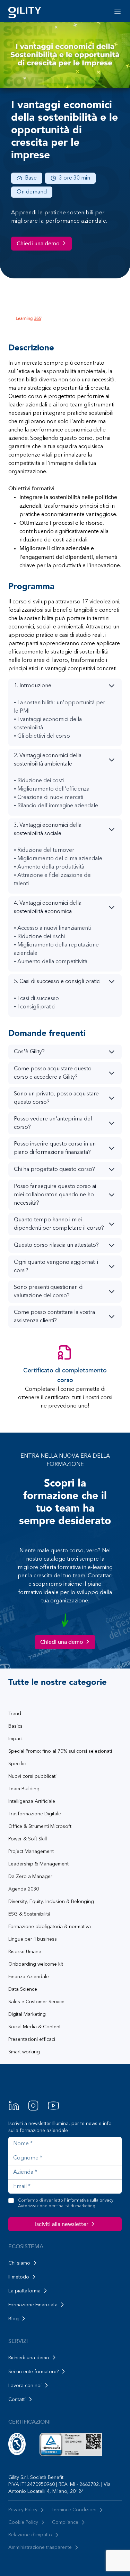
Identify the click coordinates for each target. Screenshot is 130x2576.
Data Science (23, 1989)
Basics (15, 1726)
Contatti (17, 2400)
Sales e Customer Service (36, 2002)
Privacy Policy (23, 2510)
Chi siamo (19, 2263)
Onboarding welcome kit (36, 1964)
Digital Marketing (27, 2014)
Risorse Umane (25, 1952)
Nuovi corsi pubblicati (32, 1776)
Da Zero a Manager (30, 1877)
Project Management (31, 1852)
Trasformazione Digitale (35, 1814)
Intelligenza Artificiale (32, 1801)
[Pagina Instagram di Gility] (33, 2106)
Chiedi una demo (38, 244)
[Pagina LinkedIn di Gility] (14, 2106)
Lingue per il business (33, 1939)
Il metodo (19, 2277)
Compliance (65, 2522)
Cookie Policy (23, 2522)
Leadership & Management (38, 1864)
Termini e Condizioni (74, 2510)
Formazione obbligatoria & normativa (50, 1927)
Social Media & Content (34, 2027)
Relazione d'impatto (30, 2535)
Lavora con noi (25, 2386)
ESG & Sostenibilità (29, 1914)
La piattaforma (24, 2291)
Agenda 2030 (24, 1889)
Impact (16, 1739)
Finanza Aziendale (29, 1977)
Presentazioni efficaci (32, 2039)
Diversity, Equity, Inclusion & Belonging (51, 1902)
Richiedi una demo (29, 2358)
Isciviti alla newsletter (62, 2224)
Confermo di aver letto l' (66, 2203)
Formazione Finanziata (33, 2305)
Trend (15, 1714)
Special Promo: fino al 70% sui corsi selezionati (60, 1751)
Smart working (24, 2052)
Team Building (24, 1789)
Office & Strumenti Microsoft (40, 1826)
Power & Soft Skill (28, 1839)
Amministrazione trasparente (40, 2547)
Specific (17, 1764)
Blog (14, 2319)
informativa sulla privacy (90, 2201)
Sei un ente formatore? (33, 2372)
